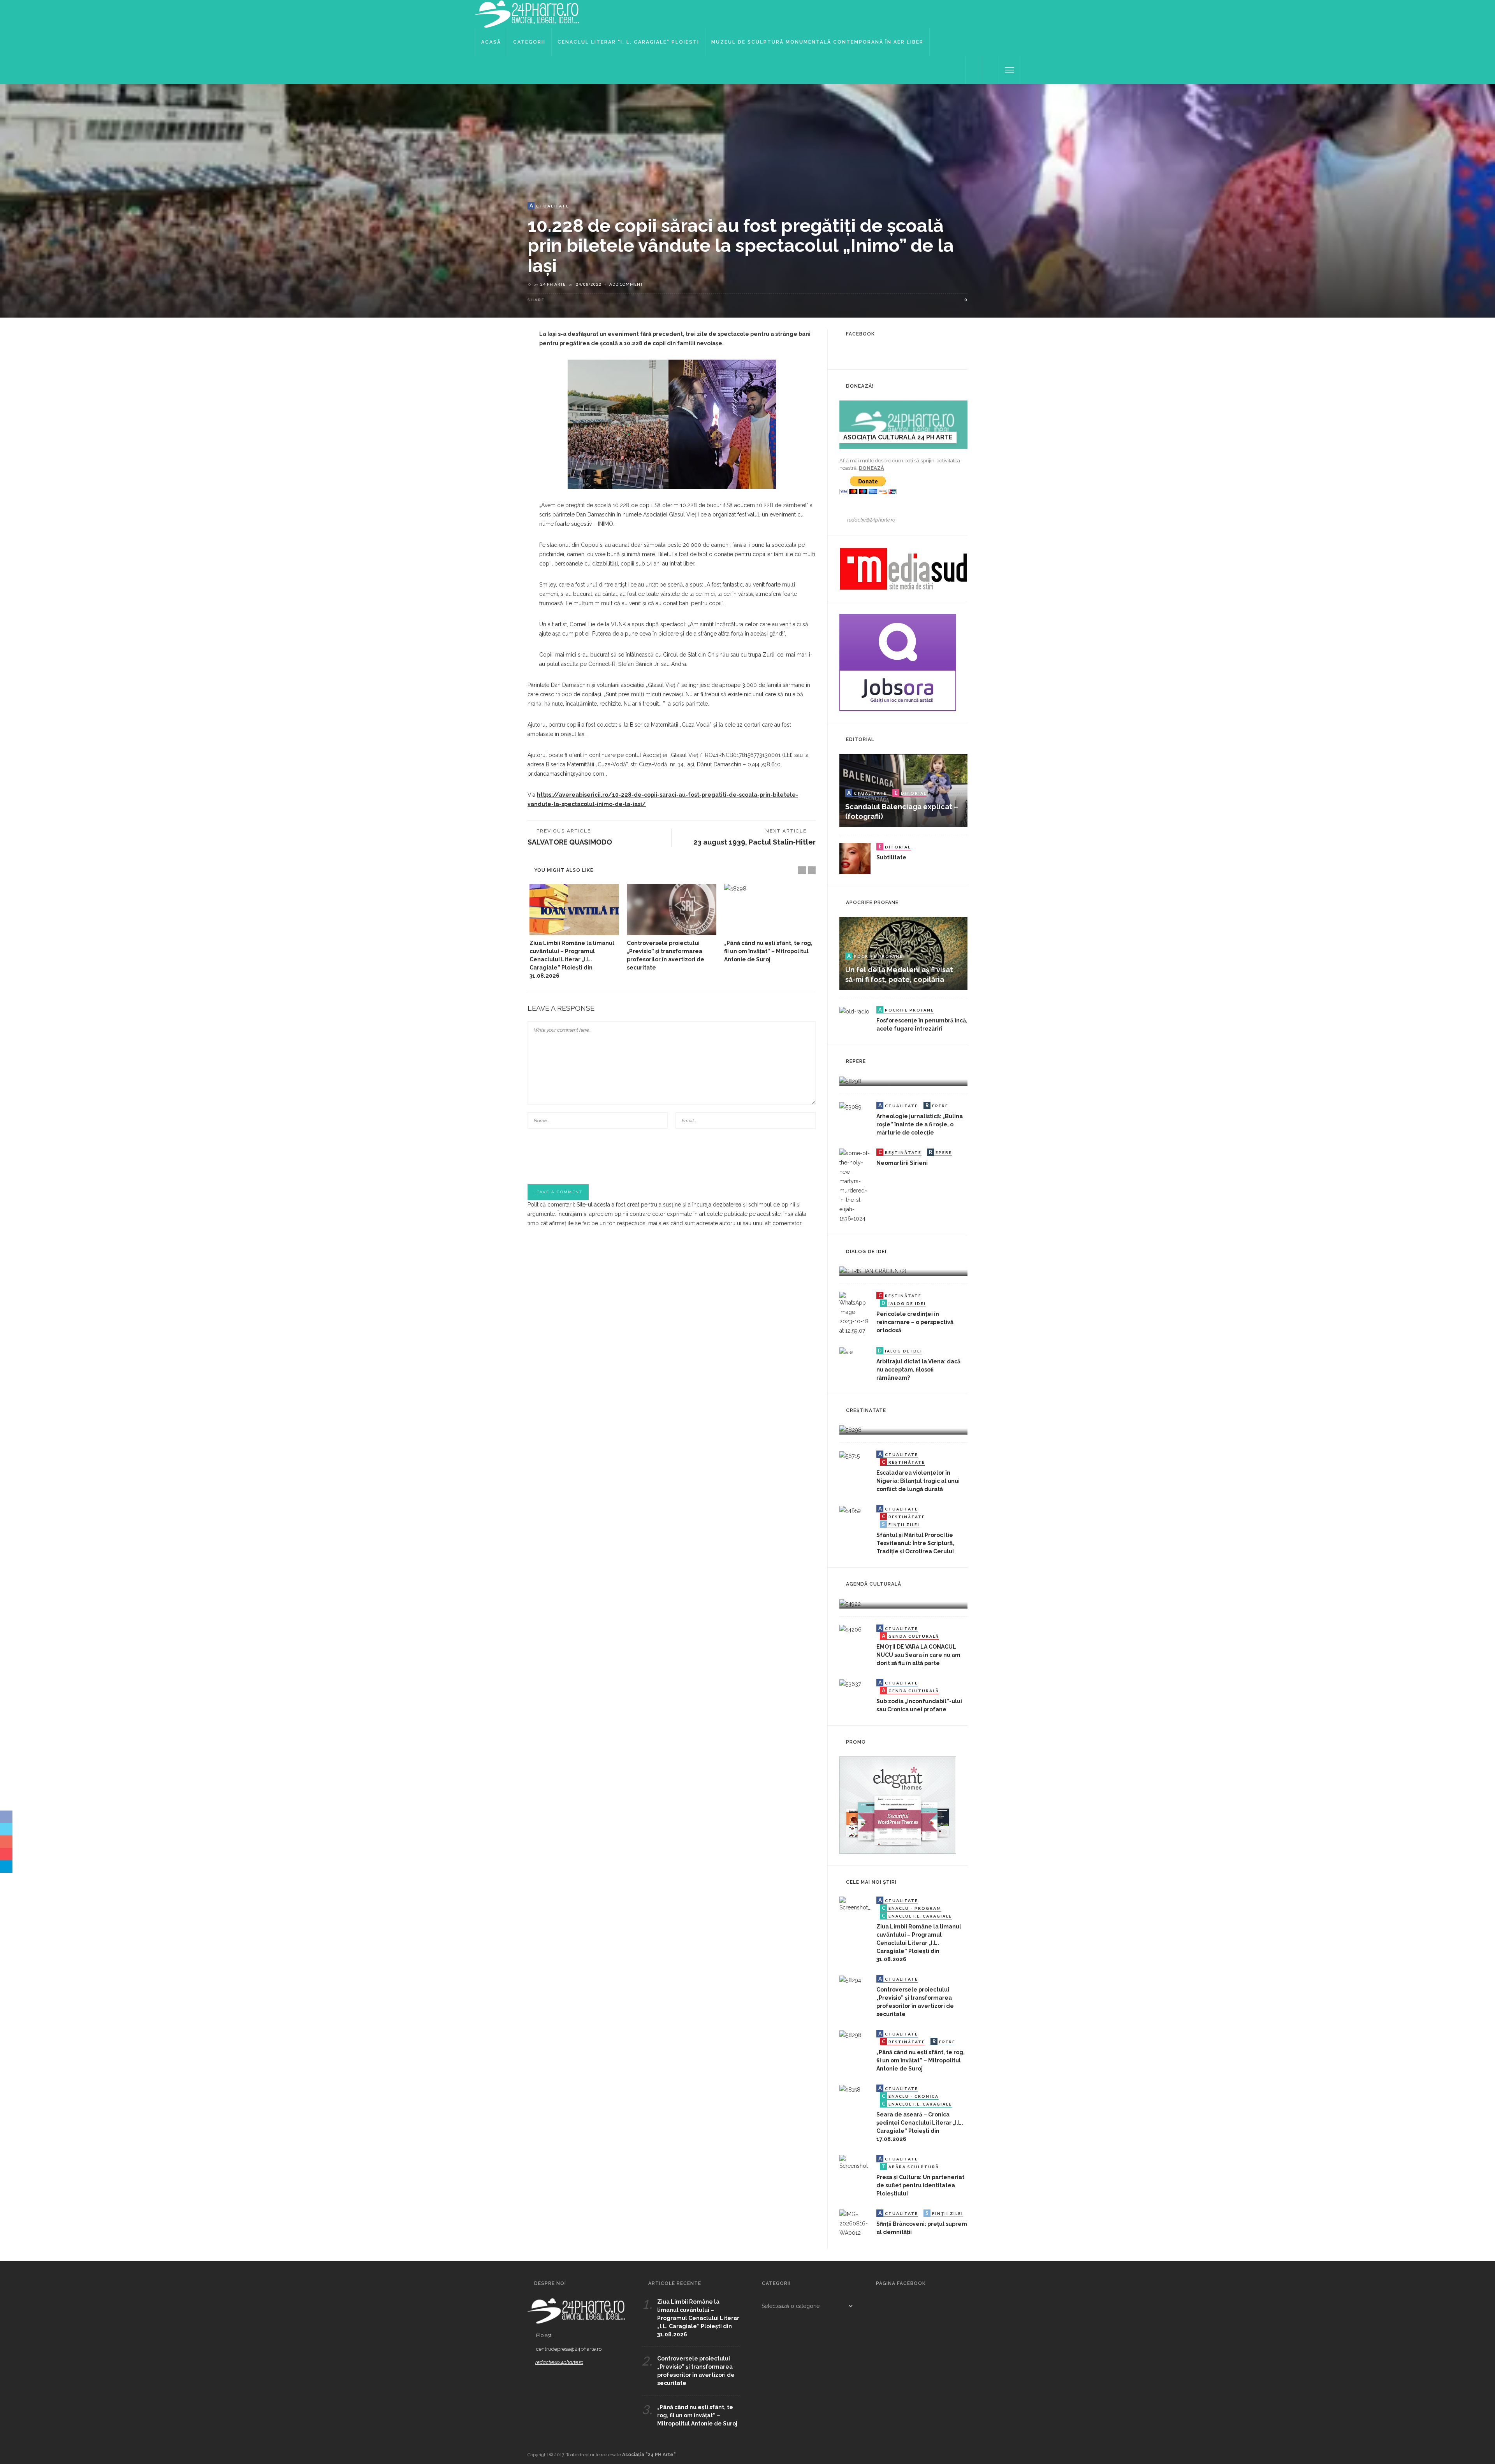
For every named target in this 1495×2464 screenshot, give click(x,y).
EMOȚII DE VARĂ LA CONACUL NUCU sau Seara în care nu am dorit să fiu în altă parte (918, 1655)
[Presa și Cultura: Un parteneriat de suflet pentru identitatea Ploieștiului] (855, 2162)
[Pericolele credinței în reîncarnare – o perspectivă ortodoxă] (855, 1313)
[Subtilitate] (855, 858)
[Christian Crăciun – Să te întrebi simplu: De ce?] (873, 1271)
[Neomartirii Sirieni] (855, 1185)
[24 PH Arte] (528, 14)
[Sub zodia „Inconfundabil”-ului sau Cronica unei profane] (850, 1684)
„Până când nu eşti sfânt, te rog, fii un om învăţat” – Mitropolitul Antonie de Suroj (768, 951)
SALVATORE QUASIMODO (570, 842)
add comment (626, 284)
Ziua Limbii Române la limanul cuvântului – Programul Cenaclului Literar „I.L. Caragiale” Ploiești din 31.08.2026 (572, 959)
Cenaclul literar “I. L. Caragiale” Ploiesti (628, 42)
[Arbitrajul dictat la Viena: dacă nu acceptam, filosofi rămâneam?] (846, 1352)
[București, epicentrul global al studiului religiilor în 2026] (850, 1603)
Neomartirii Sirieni (902, 1163)
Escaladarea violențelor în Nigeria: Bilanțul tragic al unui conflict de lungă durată (918, 1481)
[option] (574, 932)
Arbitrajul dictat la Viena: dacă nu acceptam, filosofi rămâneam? (918, 1370)
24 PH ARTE (553, 284)
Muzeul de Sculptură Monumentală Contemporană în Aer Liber (817, 42)
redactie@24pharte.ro (871, 520)
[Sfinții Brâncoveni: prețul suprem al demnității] (855, 2223)
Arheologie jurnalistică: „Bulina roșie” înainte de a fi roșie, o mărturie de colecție (920, 1124)
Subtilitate (891, 857)
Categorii (529, 42)
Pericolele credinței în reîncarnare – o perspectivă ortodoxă (915, 1322)
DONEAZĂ (871, 468)
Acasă (491, 42)
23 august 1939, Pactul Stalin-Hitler (755, 842)
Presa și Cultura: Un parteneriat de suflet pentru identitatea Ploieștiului (920, 2185)
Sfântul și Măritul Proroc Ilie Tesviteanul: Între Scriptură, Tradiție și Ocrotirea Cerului (915, 1543)
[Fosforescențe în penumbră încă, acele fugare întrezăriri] (854, 1011)
